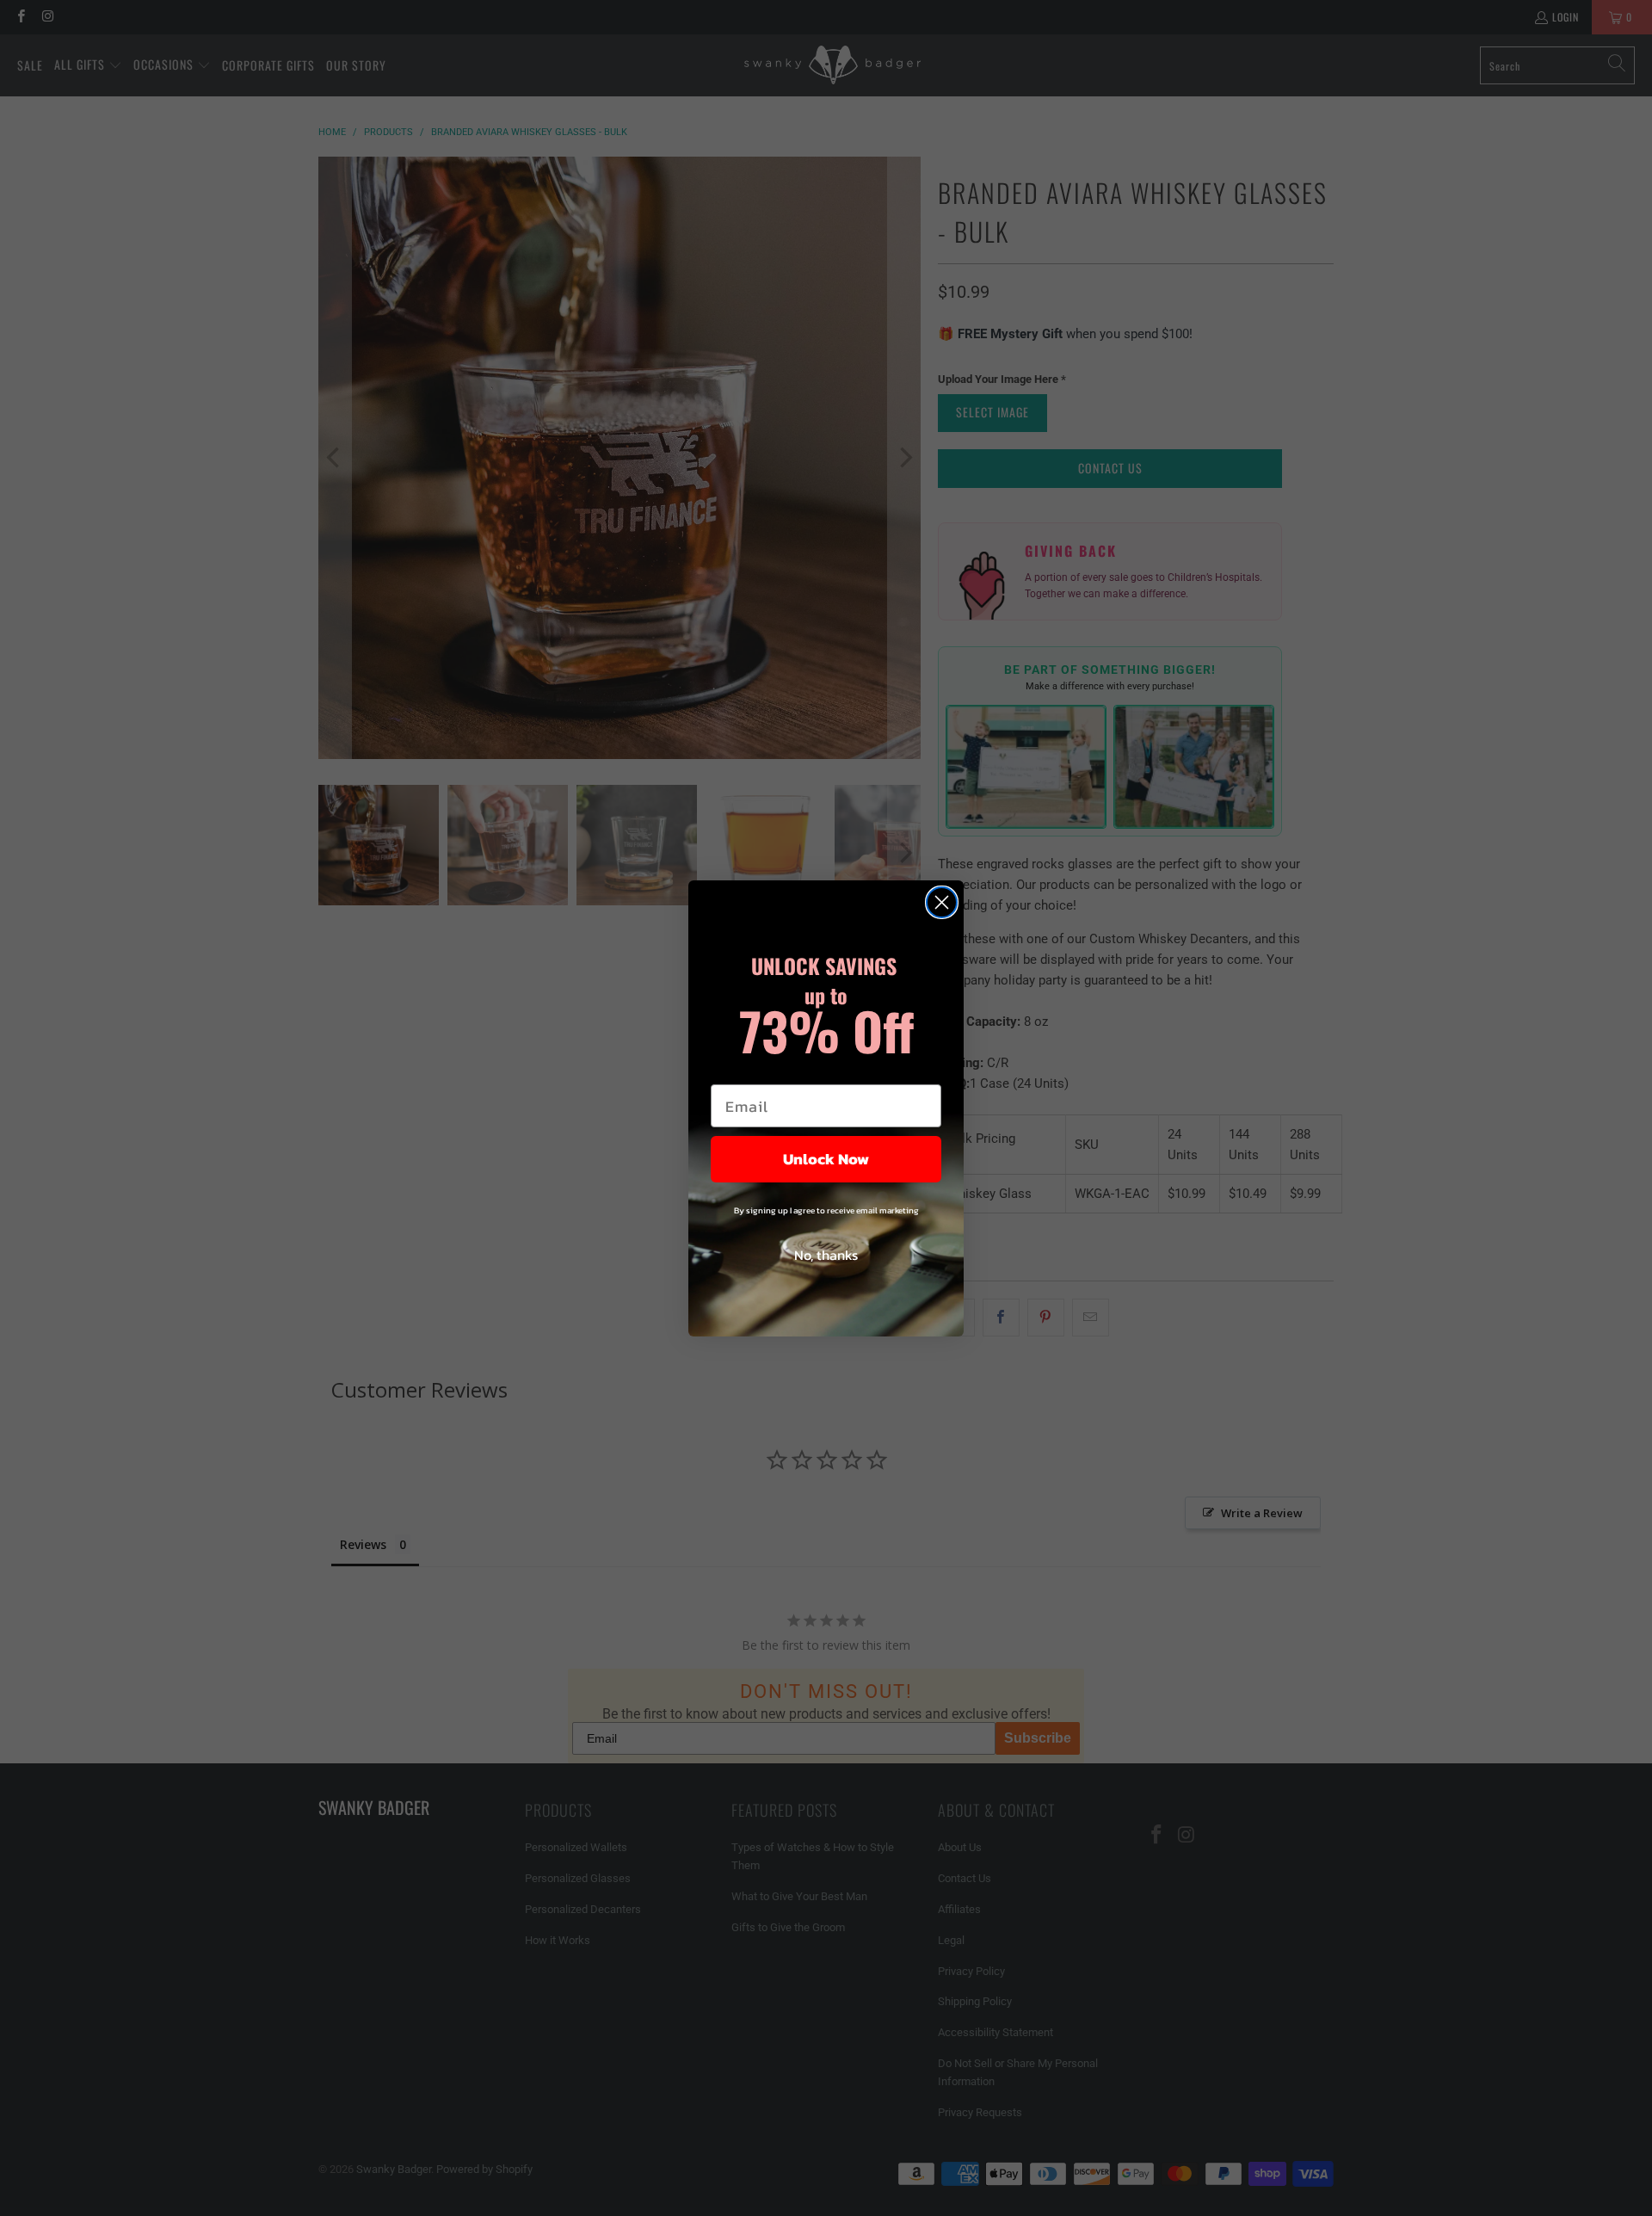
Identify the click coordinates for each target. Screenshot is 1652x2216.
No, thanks (826, 1255)
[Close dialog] (942, 902)
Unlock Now (826, 1159)
